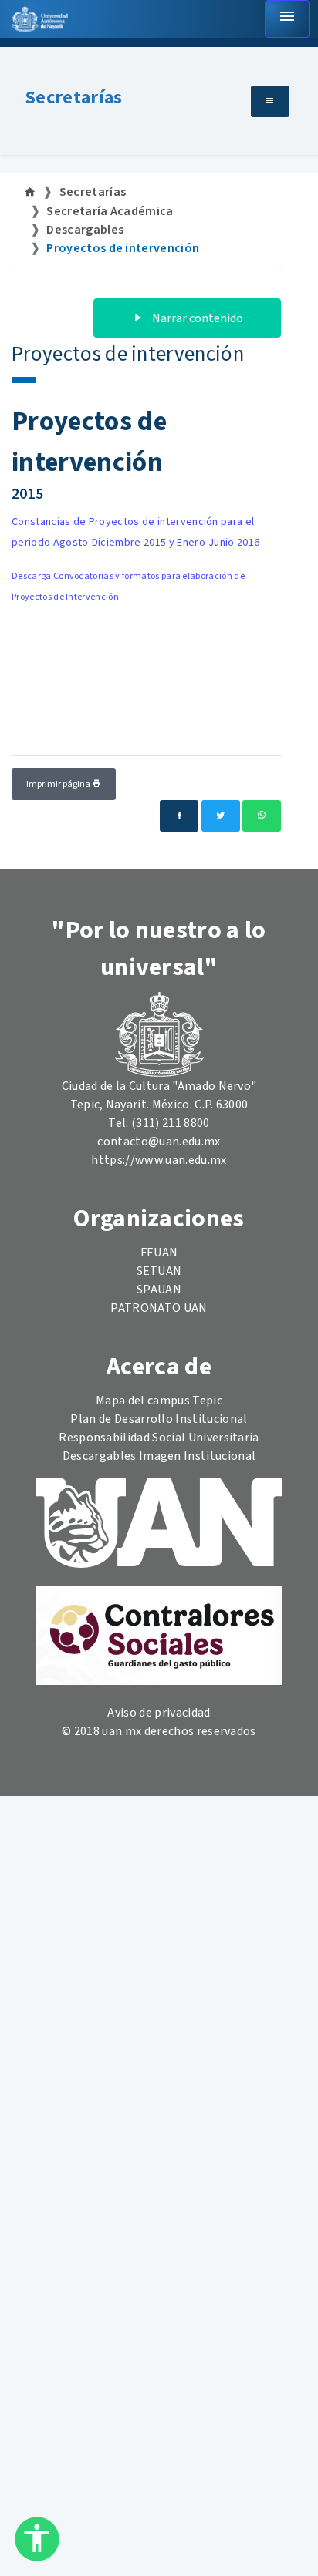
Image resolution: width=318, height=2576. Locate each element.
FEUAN (159, 1253)
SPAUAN (159, 1290)
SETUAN (159, 1271)
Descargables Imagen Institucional (159, 1456)
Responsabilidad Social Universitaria (159, 1438)
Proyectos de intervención (123, 248)
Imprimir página (59, 784)
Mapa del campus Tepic (159, 1401)
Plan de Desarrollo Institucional (159, 1419)
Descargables (85, 230)
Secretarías (74, 98)
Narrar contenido (196, 318)
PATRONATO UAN (159, 1308)
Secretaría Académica (110, 211)
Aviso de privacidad (159, 1713)
